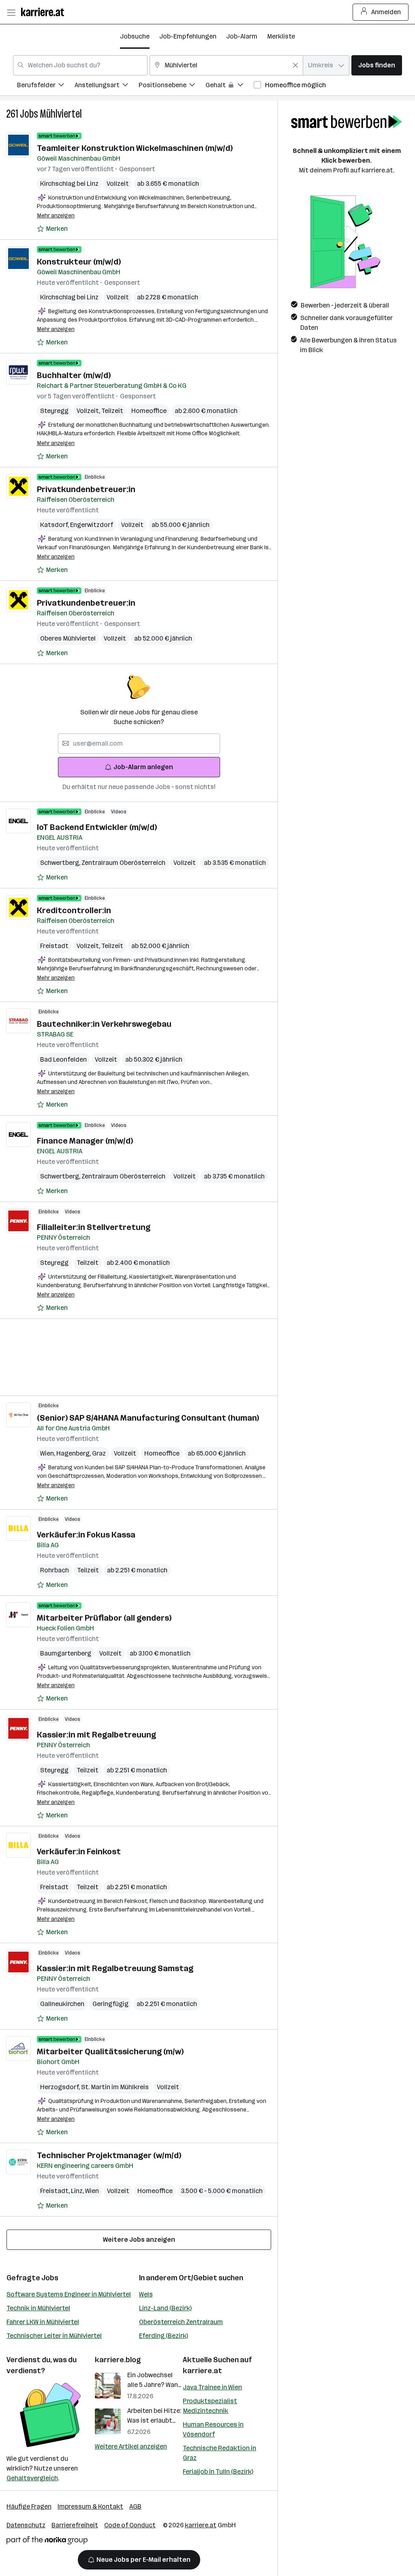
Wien (48, 1453)
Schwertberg (61, 863)
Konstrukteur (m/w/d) (79, 262)
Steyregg (54, 411)
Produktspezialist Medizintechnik (210, 2406)
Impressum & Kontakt (90, 2506)
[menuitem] (46, 86)
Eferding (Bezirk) (164, 2336)
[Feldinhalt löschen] (295, 65)
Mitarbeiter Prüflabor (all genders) (104, 1618)
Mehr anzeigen (56, 216)
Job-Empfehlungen (188, 36)
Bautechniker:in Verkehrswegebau (104, 1024)
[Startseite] (45, 12)
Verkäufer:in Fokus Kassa (86, 1535)
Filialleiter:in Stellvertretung (94, 1227)
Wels (146, 2294)
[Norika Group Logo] (47, 2542)
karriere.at (202, 2371)
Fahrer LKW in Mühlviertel (43, 2322)
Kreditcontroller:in (74, 910)
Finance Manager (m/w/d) (85, 1141)
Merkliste (281, 36)
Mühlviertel (61, 114)
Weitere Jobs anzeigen (139, 2239)
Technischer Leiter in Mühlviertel (54, 2336)
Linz (78, 2191)
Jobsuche (135, 36)
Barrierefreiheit (75, 2525)
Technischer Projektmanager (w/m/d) (109, 2155)
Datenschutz (26, 2525)
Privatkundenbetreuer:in (86, 489)
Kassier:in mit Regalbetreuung (96, 1735)
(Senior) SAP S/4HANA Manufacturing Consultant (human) (148, 1418)
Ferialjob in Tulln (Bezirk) (218, 2472)
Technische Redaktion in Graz (219, 2453)
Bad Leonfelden (63, 1059)
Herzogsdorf (61, 2087)
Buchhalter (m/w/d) (74, 375)
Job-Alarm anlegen (143, 767)
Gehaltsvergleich (32, 2478)
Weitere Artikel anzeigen (131, 2446)
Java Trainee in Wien (212, 2387)
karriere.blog (118, 2360)
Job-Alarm (242, 36)
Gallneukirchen (62, 2004)
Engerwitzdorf (92, 525)
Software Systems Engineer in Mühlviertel (69, 2294)
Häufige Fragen (29, 2506)
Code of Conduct (130, 2525)
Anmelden (386, 12)
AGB (135, 2506)
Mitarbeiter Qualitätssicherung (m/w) (110, 2051)
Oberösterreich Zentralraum (181, 2322)
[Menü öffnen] (11, 12)
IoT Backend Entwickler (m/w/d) (97, 827)
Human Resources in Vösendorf (213, 2429)
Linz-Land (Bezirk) (165, 2308)
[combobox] (80, 65)
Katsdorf (55, 525)
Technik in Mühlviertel (38, 2308)
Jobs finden (377, 65)
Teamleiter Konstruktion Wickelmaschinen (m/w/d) (135, 148)
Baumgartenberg (66, 1653)
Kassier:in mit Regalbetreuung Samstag (115, 1968)
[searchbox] (139, 744)
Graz (99, 1453)
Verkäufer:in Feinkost (79, 1851)
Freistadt (54, 946)
